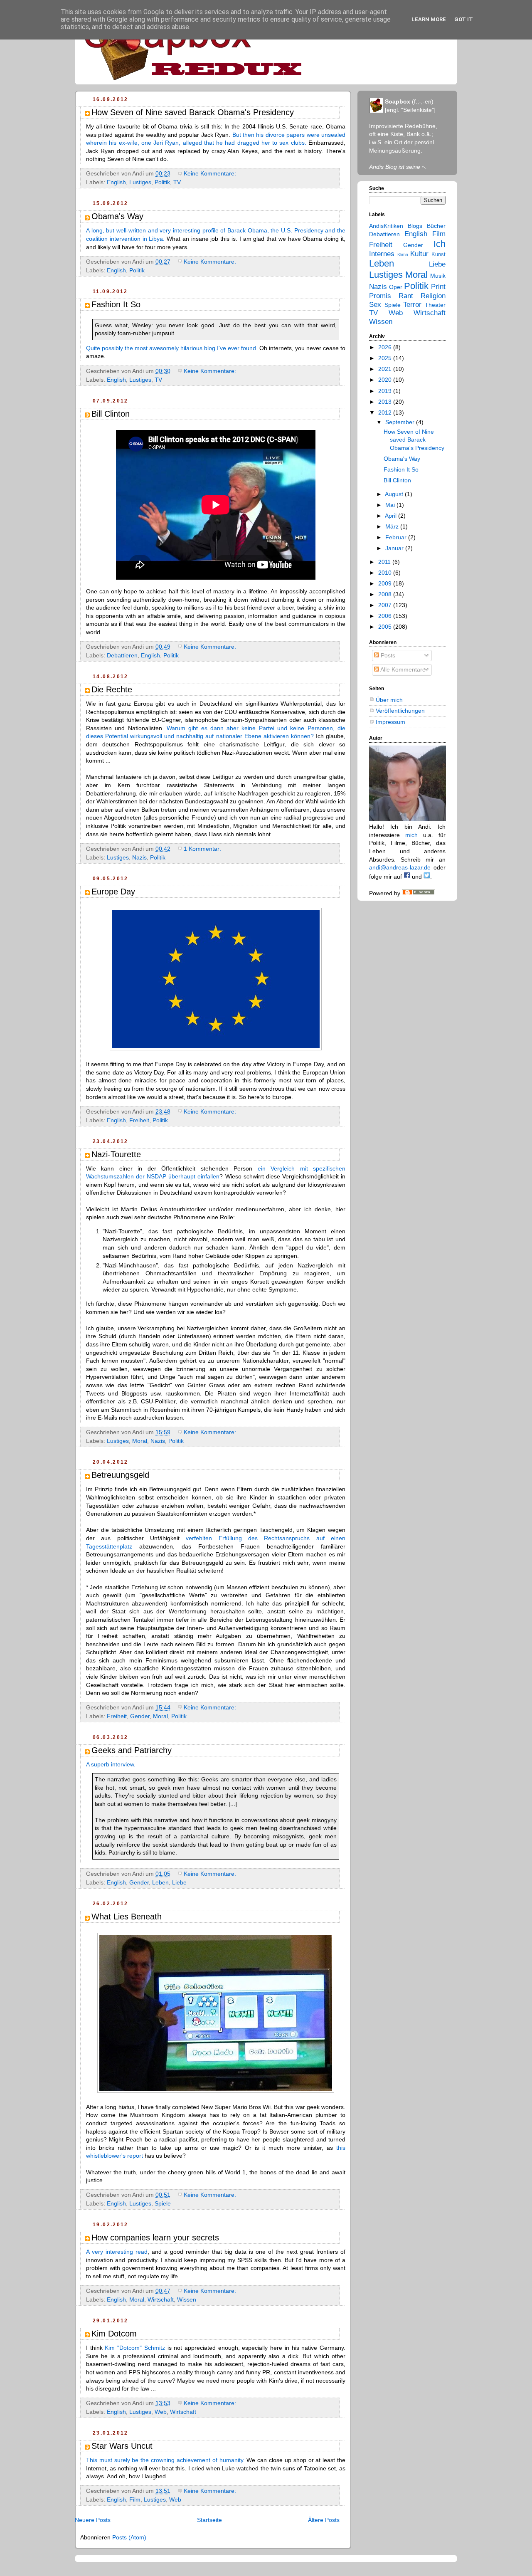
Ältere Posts (324, 2520)
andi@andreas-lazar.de (400, 867)
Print (438, 287)
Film (135, 2499)
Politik (162, 182)
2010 (386, 573)
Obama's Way (117, 216)
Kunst (438, 254)
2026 (386, 347)
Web (161, 2412)
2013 (386, 402)
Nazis (139, 857)
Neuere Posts (93, 2520)
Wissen (187, 2299)
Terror (412, 305)
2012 (386, 412)
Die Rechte (112, 689)
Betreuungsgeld (120, 1475)
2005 (386, 627)
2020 (386, 380)
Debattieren (122, 655)
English (116, 182)
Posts (387, 655)
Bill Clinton (111, 414)
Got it (464, 19)
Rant (406, 296)
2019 (386, 391)
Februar (397, 537)
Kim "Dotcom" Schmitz (135, 2348)
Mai (391, 505)
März (393, 526)
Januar (395, 548)
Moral (140, 1441)
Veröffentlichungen (400, 711)
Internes (382, 254)
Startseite (209, 2520)
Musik (438, 276)
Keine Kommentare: (211, 173)
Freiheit (139, 1120)
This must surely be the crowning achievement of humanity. (165, 2460)
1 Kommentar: (203, 849)
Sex (375, 305)
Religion (433, 296)
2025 (386, 358)
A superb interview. (111, 1764)
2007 (386, 605)
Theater (435, 305)
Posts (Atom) (129, 2537)
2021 (386, 369)
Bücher (436, 226)
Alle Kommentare (402, 669)
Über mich (389, 700)
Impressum (390, 722)
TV (177, 182)
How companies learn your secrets (155, 2238)
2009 (386, 583)
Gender (140, 1716)
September (401, 422)
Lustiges (140, 182)
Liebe (179, 1882)
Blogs (415, 226)
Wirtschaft (161, 2299)
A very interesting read (117, 2252)
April (392, 516)
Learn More (429, 19)
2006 (386, 616)
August (395, 494)
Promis (380, 296)
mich (411, 835)
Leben (160, 1882)
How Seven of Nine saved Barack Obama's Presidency (193, 112)
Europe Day (113, 892)
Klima (403, 254)
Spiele (163, 2203)
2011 (385, 562)
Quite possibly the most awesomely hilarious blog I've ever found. (172, 348)
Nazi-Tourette (116, 1154)
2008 (386, 594)
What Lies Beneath (127, 1917)
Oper (396, 287)
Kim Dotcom (114, 2334)
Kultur (419, 254)
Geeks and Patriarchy (132, 1750)
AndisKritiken (386, 226)
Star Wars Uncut (122, 2446)
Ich (440, 244)
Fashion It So (116, 304)
